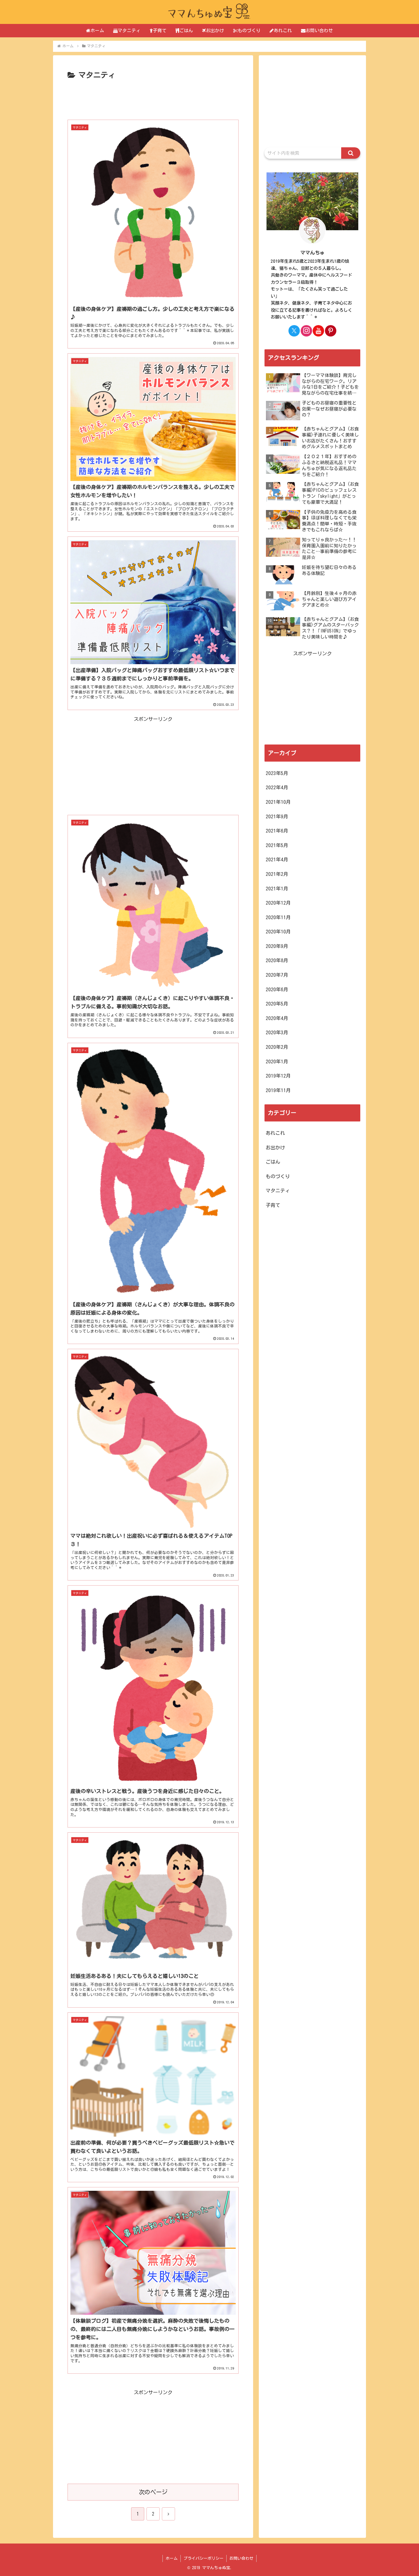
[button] (351, 153)
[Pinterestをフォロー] (331, 331)
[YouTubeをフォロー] (318, 331)
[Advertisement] (153, 99)
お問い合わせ (241, 2558)
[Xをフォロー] (294, 331)
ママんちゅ (313, 253)
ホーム (172, 2558)
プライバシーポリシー (204, 2558)
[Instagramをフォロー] (306, 331)
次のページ (153, 2492)
